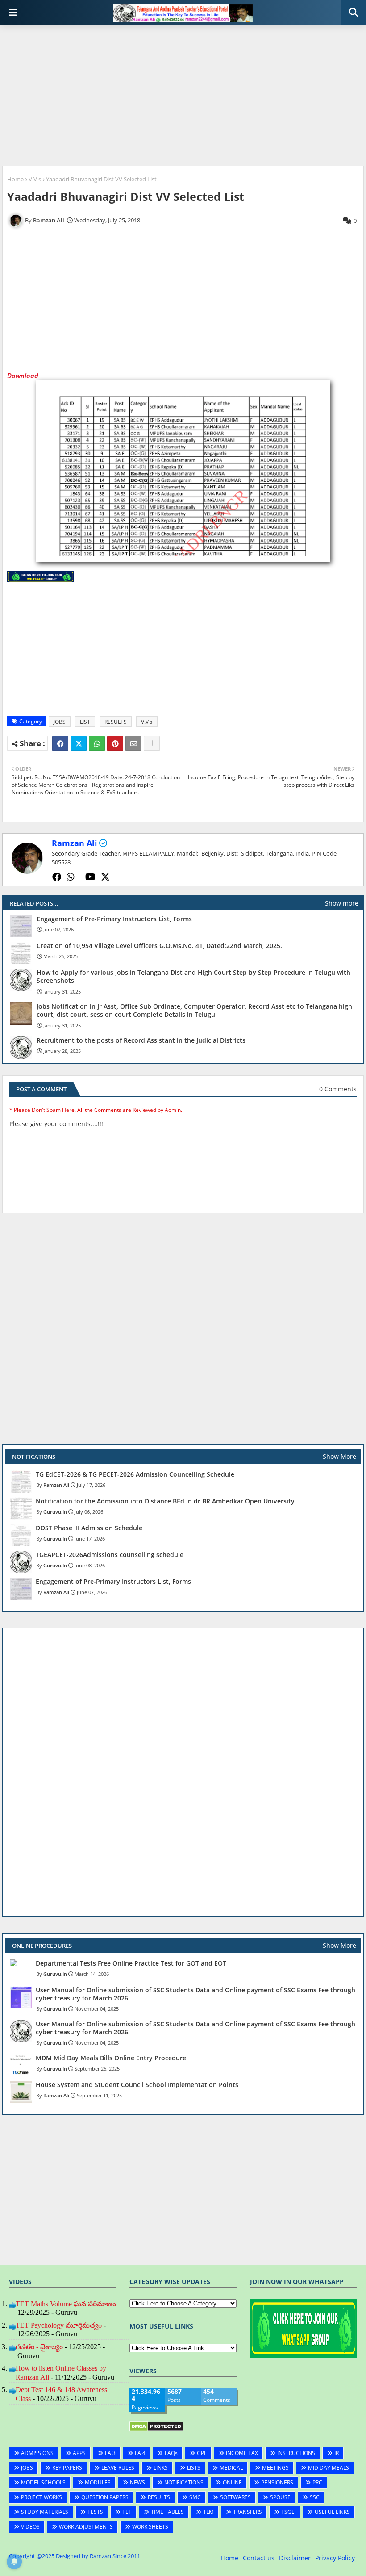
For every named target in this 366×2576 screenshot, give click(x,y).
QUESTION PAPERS (105, 2497)
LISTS (194, 2468)
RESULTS (116, 722)
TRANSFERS (247, 2512)
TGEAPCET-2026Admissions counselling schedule (110, 1555)
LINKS (161, 2468)
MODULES (98, 2482)
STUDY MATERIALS (45, 2512)
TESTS (95, 2512)
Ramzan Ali (75, 843)
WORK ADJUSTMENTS (86, 2527)
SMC (195, 2497)
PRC (317, 2482)
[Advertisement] (183, 96)
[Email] (133, 743)
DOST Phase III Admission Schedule (89, 1528)
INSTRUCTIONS (296, 2453)
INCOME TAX (242, 2453)
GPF (202, 2453)
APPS (79, 2453)
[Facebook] (60, 743)
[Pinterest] (115, 743)
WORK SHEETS (150, 2527)
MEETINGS (275, 2468)
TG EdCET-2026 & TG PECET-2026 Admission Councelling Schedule (135, 1474)
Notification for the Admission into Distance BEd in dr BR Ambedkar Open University (165, 1501)
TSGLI (288, 2512)
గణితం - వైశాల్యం (39, 2347)
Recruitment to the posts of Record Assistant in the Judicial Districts (141, 1040)
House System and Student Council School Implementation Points (137, 2085)
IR (337, 2453)
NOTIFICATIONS (184, 2482)
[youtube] (90, 877)
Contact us (259, 2558)
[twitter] (105, 877)
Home (15, 179)
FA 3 (110, 2453)
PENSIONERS (277, 2482)
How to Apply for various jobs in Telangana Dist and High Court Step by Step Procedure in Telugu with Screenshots (193, 977)
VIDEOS (30, 2527)
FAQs (171, 2453)
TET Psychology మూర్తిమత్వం (59, 2325)
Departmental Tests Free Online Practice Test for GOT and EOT (131, 1963)
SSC (315, 2497)
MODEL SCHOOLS (43, 2482)
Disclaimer (295, 2558)
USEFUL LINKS (332, 2512)
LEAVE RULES (118, 2468)
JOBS (60, 722)
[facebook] (57, 877)
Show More (339, 1456)
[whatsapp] (71, 877)
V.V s (35, 179)
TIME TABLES (167, 2512)
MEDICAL (231, 2468)
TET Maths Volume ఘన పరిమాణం (66, 2304)
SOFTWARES (235, 2497)
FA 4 (140, 2453)
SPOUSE (280, 2497)
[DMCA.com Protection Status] (156, 2429)
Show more (342, 903)
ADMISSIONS (37, 2453)
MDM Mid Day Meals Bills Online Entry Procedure (111, 2058)
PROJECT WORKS (42, 2497)
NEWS (137, 2482)
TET (127, 2512)
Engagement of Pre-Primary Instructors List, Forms (114, 919)
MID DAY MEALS (329, 2468)
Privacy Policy (335, 2558)
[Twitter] (79, 743)
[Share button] (152, 743)
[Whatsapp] (97, 743)
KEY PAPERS (67, 2468)
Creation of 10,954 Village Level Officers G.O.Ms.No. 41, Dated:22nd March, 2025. (159, 946)
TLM (208, 2512)
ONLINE (232, 2482)
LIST (85, 722)
